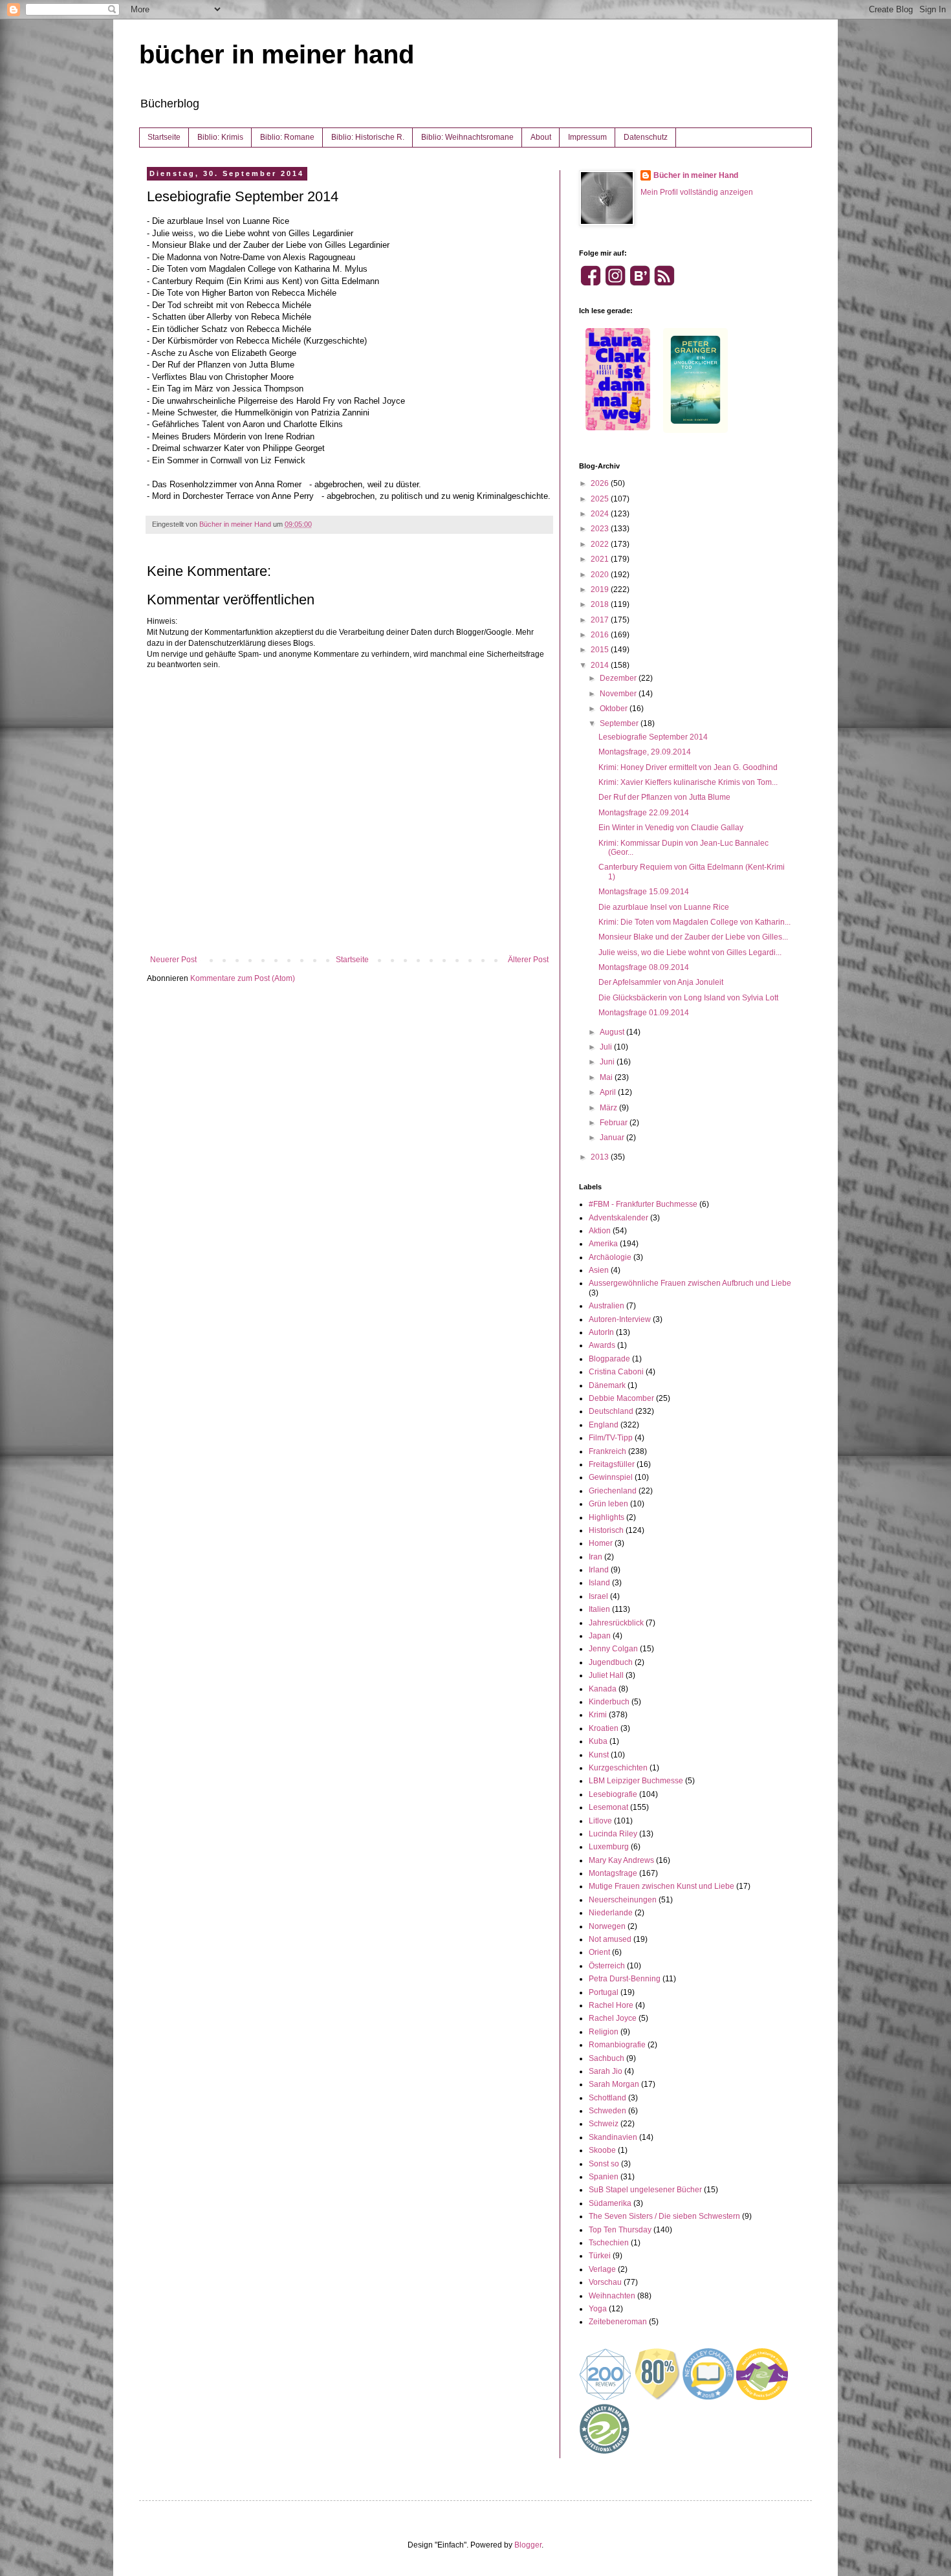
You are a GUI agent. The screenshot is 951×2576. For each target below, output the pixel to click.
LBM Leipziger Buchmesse (636, 1781)
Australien (607, 1306)
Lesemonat (608, 1807)
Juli (607, 1047)
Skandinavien (613, 2137)
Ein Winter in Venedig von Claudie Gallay (671, 828)
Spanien (604, 2177)
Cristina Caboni (616, 1372)
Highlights (607, 1517)
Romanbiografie (617, 2045)
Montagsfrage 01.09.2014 (644, 1013)
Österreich (607, 1966)
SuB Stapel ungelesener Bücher (645, 2190)
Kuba (598, 1741)
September (620, 723)
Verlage (602, 2269)
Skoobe (602, 2150)
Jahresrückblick (616, 1623)
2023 (601, 529)
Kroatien (604, 1728)
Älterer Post (528, 960)
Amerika (603, 1244)
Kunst (599, 1755)
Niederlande (611, 1913)
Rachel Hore (611, 2005)
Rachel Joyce (613, 2018)
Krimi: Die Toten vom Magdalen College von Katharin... (694, 922)
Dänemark (607, 1385)
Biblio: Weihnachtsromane (467, 137)
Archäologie (610, 1257)
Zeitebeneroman (618, 2322)
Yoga (598, 2309)
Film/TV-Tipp (611, 1438)
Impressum (587, 137)
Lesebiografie (613, 1794)
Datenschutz (646, 137)
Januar (613, 1138)
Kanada (603, 1689)
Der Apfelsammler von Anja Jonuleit (661, 982)
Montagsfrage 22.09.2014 (644, 813)
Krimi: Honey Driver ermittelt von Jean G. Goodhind (688, 767)
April (609, 1092)
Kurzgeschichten (618, 1768)
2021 (601, 559)
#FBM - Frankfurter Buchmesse (643, 1204)
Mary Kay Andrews (621, 1860)
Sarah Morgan (614, 2084)
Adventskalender (618, 1218)
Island (599, 1583)
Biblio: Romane (287, 137)
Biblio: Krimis (220, 137)
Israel (598, 1596)
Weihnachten (612, 2296)
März (609, 1108)
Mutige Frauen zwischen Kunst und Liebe (661, 1886)
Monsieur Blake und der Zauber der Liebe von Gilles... (693, 937)
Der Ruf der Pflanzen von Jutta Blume (664, 797)
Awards (602, 1345)
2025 (601, 499)
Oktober (615, 709)
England (604, 1425)
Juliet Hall (606, 1675)
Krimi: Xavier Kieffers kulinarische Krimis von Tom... (688, 782)
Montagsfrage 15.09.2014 (644, 892)
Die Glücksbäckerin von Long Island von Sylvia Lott (688, 998)
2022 (601, 544)
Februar (615, 1123)
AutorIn (601, 1332)
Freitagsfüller (612, 1464)
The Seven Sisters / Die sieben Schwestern (664, 2216)
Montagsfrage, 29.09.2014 (645, 752)
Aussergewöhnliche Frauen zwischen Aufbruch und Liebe (690, 1283)
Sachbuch (607, 2058)
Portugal (604, 1992)
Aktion (600, 1231)
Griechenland (613, 1491)
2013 (601, 1157)
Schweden (607, 2111)
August (613, 1032)
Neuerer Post (173, 960)
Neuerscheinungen (623, 1900)
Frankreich (607, 1451)
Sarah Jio (606, 2071)
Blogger (528, 2545)
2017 (601, 620)
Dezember (619, 678)
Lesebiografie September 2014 (653, 737)
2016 (601, 635)
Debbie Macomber (621, 1398)
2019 (601, 589)
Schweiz (604, 2124)
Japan (600, 1636)
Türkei (600, 2256)
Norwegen (607, 1926)
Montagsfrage (613, 1873)
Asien (599, 1270)
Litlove (600, 1821)
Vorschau (605, 2282)
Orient (599, 1952)
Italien (599, 1609)
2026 (601, 483)
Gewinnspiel (611, 1477)
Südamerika (610, 2203)
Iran (596, 1557)
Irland (599, 1570)
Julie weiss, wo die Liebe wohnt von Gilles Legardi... (690, 952)
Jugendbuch (611, 1662)
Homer (601, 1543)
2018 (601, 604)
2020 (601, 575)
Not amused (610, 1939)
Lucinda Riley (613, 1834)
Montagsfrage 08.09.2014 (644, 967)
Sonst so (604, 2164)
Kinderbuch (609, 1702)
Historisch (606, 1530)
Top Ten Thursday (620, 2230)
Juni (608, 1062)
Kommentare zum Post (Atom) (243, 978)
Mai (607, 1077)
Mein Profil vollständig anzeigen (697, 192)
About (541, 137)
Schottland (607, 2098)
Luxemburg (609, 1847)
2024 (601, 514)
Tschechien (609, 2243)
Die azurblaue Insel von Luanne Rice (664, 907)
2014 (601, 665)
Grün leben (608, 1504)
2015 (601, 650)
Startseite (164, 137)
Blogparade (609, 1359)
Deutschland (611, 1411)
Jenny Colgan (613, 1649)
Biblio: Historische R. (368, 137)
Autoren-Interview (620, 1319)
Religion (604, 2032)
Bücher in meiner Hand (696, 175)
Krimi (598, 1715)
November (619, 694)
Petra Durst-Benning (625, 1979)
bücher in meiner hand (277, 54)
